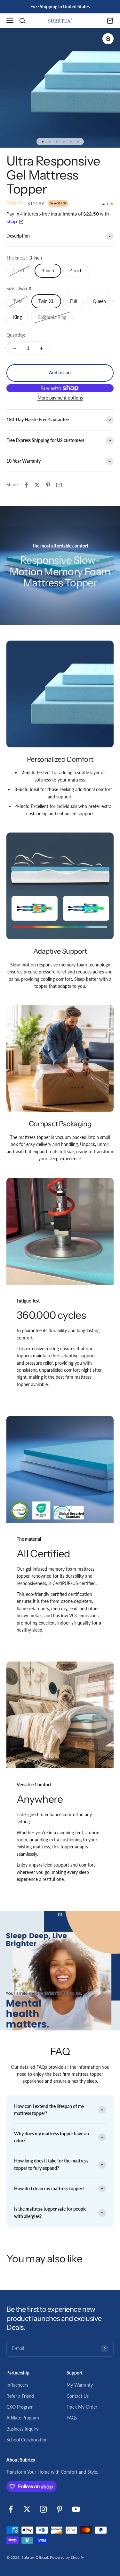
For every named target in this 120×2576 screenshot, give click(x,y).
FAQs (72, 2418)
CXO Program (20, 2407)
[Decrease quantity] (15, 348)
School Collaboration (27, 2440)
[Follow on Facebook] (11, 2509)
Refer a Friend (20, 2396)
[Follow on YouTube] (76, 2509)
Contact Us (78, 2396)
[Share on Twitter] (37, 485)
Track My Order (82, 2407)
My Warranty (80, 2385)
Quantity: (16, 335)
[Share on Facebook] (26, 485)
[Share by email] (59, 485)
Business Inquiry (22, 2429)
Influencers (17, 2385)
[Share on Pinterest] (48, 485)
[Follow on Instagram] (43, 2509)
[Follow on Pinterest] (60, 2509)
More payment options (60, 398)
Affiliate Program (23, 2418)
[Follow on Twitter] (27, 2509)
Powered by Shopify (67, 2557)
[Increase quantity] (42, 348)
